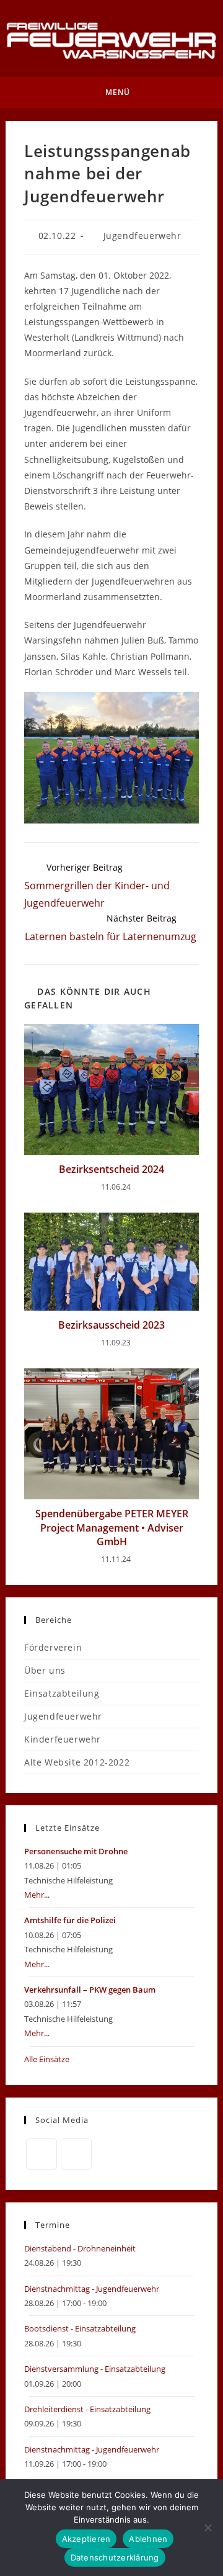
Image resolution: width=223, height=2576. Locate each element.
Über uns (45, 1670)
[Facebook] (42, 2154)
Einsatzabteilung (62, 1693)
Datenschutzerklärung (115, 2557)
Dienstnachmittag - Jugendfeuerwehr (92, 2289)
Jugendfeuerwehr (142, 236)
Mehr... (37, 1895)
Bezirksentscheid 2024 (111, 1169)
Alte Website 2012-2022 (77, 1762)
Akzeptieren (86, 2539)
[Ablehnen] (208, 2528)
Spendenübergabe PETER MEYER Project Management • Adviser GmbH (112, 1528)
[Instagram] (76, 2154)
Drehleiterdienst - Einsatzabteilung (87, 2409)
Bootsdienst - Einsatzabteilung (80, 2328)
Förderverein (53, 1647)
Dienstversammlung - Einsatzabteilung (95, 2369)
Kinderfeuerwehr (63, 1739)
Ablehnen (148, 2539)
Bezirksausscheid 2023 (111, 1325)
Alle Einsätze (47, 2059)
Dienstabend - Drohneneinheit (80, 2248)
